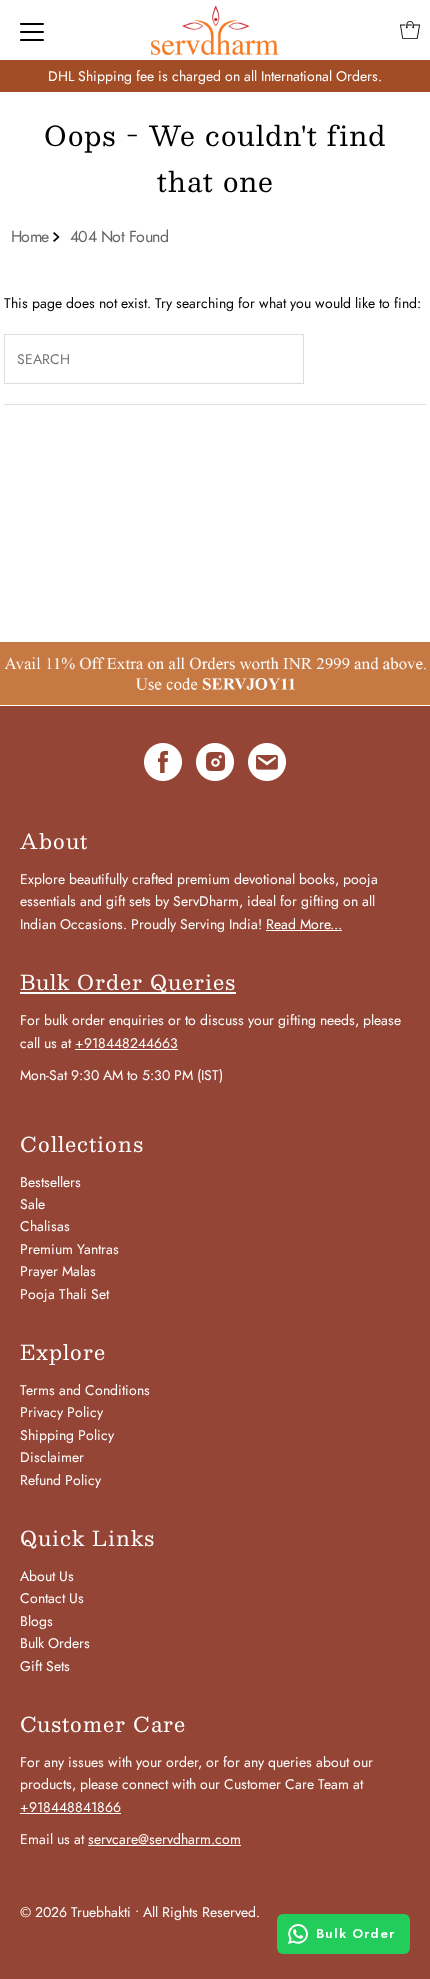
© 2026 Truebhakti (75, 1912)
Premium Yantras (69, 1249)
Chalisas (45, 1226)
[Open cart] (410, 30)
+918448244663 (126, 1043)
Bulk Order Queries (128, 982)
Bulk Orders (55, 1643)
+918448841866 (70, 1807)
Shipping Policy (67, 1435)
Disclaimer (52, 1457)
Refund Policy (60, 1480)
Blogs (36, 1621)
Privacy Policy (61, 1412)
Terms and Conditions (85, 1390)
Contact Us (52, 1598)
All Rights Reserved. (201, 1912)
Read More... (304, 924)
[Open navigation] (32, 30)
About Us (47, 1576)
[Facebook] (163, 765)
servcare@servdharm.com (164, 1839)
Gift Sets (45, 1666)
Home (30, 236)
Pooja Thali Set (64, 1294)
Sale (32, 1204)
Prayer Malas (58, 1271)
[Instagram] (215, 765)
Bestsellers (50, 1182)
